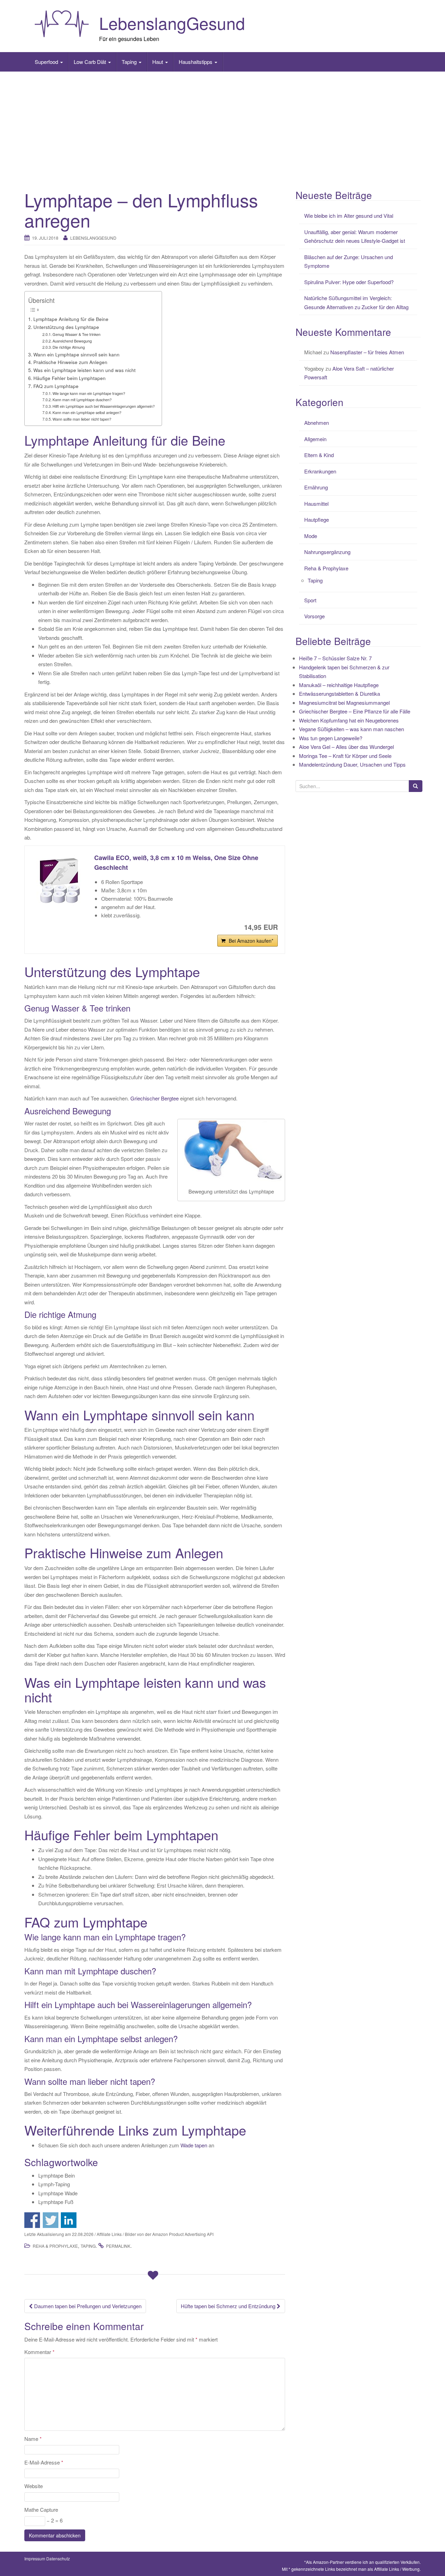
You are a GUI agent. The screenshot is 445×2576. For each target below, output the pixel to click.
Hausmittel (316, 503)
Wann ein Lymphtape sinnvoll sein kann (76, 354)
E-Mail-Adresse (44, 2462)
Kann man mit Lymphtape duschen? (82, 399)
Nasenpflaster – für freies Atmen (367, 352)
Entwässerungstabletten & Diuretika (339, 693)
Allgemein (315, 439)
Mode (311, 536)
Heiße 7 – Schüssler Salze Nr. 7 (335, 658)
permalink (118, 2246)
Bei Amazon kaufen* (251, 941)
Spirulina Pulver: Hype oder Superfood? (349, 282)
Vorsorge (314, 616)
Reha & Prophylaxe (55, 2246)
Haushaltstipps (196, 62)
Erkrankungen (320, 471)
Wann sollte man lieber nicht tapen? (82, 419)
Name (33, 2439)
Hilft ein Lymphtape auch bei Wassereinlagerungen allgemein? (104, 406)
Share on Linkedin (69, 2220)
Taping (130, 62)
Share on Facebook (32, 2220)
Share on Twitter (51, 2220)
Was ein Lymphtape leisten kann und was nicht (84, 370)
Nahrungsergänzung (327, 552)
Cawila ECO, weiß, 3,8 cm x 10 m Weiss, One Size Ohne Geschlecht (176, 863)
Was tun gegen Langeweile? (331, 738)
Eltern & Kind (319, 455)
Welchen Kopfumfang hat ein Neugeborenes (349, 720)
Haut (158, 62)
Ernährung (316, 487)
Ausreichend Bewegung (72, 341)
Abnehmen (317, 423)
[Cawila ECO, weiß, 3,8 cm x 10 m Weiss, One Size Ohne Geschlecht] (59, 881)
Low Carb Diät (91, 62)
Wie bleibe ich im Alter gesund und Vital (349, 216)
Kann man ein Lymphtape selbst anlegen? (87, 412)
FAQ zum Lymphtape (56, 386)
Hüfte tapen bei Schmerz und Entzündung (229, 2306)
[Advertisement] (222, 127)
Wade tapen (194, 2145)
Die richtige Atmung (69, 347)
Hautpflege (317, 519)
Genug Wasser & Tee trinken (76, 334)
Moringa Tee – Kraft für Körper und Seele (345, 756)
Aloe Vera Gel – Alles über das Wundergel (346, 747)
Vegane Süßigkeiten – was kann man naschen (351, 729)
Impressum (35, 2558)
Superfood (47, 62)
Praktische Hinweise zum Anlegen (70, 362)
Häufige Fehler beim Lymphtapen (70, 378)
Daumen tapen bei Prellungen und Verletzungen (87, 2306)
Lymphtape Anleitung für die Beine (71, 319)
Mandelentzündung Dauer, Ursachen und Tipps (352, 764)
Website (34, 2486)
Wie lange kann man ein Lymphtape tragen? (89, 393)
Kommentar (39, 2352)
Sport (310, 600)
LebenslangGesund (172, 23)
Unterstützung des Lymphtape (66, 327)
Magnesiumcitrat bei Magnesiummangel (344, 703)
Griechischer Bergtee (155, 1098)
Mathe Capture (41, 2509)
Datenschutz (58, 2558)
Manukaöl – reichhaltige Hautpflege (339, 685)
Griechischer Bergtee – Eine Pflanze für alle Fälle (355, 711)
